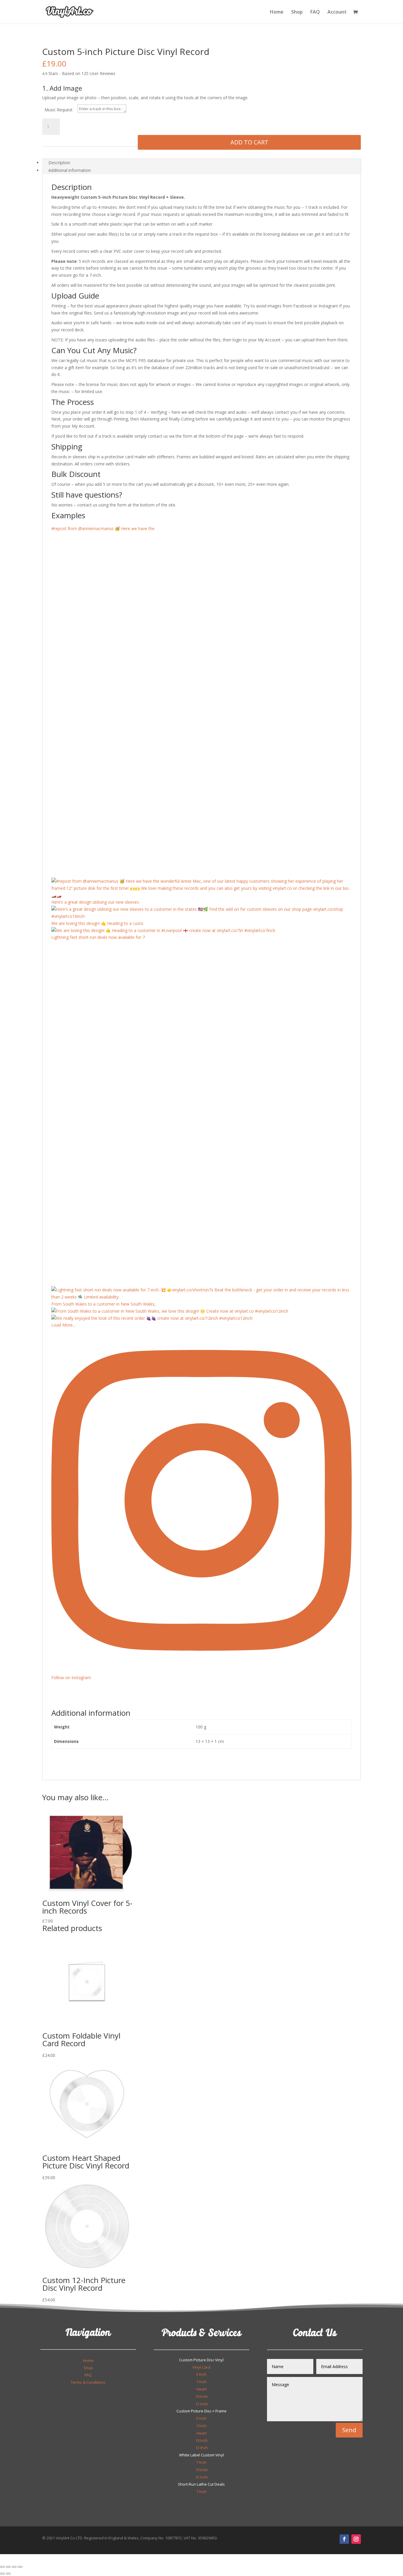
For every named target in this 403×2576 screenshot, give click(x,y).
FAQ (315, 12)
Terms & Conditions (88, 2382)
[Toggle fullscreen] (8, 2567)
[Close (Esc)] (20, 2567)
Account (337, 12)
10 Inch (201, 2396)
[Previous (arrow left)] (2, 2574)
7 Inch (201, 2382)
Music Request (59, 110)
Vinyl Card (201, 2367)
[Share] (14, 2567)
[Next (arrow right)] (8, 2574)
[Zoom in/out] (2, 2567)
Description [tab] (59, 163)
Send (349, 2430)
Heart (201, 2389)
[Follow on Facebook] (344, 2539)
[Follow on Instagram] (356, 2539)
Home (277, 12)
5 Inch (201, 2374)
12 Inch (201, 2404)
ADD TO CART (249, 142)
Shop (297, 12)
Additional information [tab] (70, 170)
